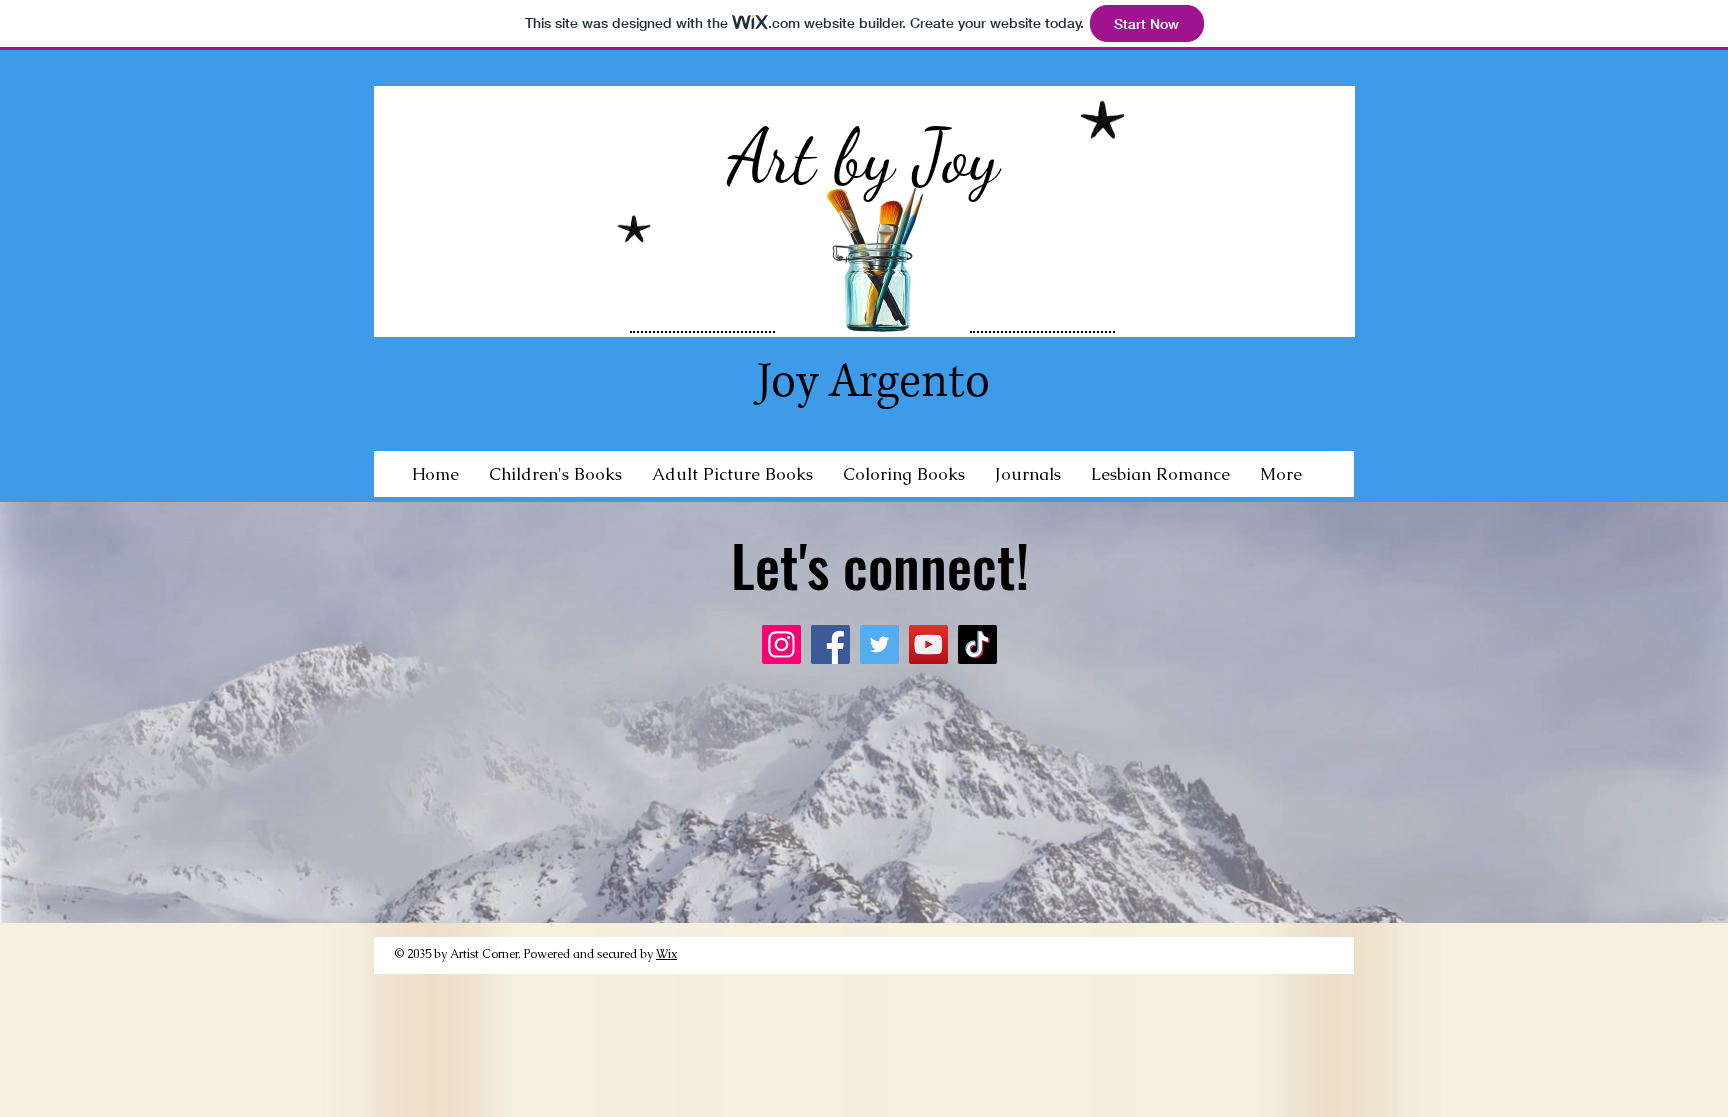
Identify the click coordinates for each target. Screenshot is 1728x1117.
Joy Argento (873, 382)
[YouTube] (928, 644)
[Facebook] (830, 644)
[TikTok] (977, 644)
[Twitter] (879, 644)
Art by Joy (863, 157)
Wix (666, 954)
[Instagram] (781, 644)
